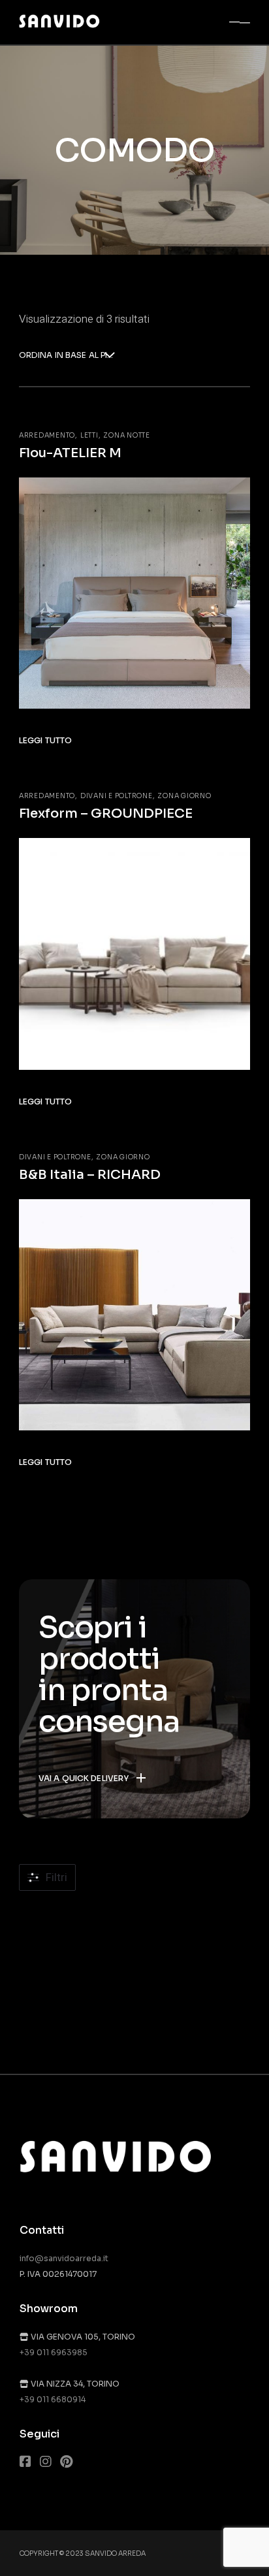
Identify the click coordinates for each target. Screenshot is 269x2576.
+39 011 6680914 (53, 2399)
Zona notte (127, 435)
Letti (89, 435)
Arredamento (47, 435)
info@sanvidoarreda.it (64, 2258)
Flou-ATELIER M (70, 453)
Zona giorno (184, 796)
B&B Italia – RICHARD (90, 1175)
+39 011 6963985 (54, 2352)
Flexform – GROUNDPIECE (106, 813)
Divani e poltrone (117, 796)
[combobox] (67, 356)
